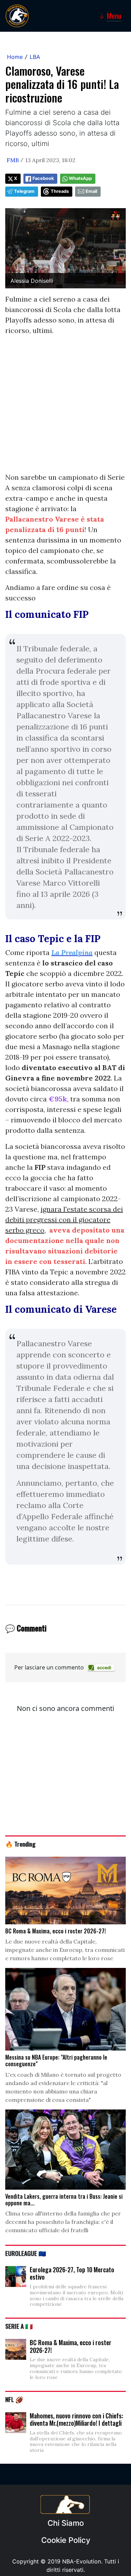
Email (91, 191)
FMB (13, 160)
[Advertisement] (65, 407)
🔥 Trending (20, 1844)
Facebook (43, 178)
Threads (60, 191)
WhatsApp (80, 178)
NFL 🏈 (14, 2399)
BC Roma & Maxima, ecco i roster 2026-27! (71, 2346)
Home (15, 57)
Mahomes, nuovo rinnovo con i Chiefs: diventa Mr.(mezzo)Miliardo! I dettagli (76, 2419)
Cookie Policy (66, 2540)
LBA (35, 57)
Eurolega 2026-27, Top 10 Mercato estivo (72, 2273)
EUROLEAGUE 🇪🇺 (26, 2253)
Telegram (24, 191)
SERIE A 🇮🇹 (19, 2326)
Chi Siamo (66, 2523)
